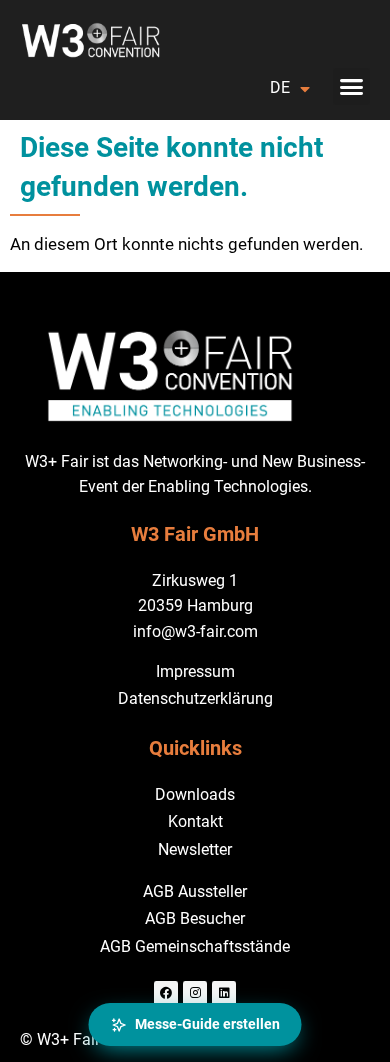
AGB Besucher (195, 918)
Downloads (195, 794)
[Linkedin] (224, 993)
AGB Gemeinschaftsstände (195, 946)
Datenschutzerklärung (195, 698)
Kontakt (195, 821)
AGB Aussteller (195, 891)
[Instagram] (195, 993)
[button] (352, 87)
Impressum (195, 671)
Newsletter (195, 849)
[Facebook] (166, 993)
